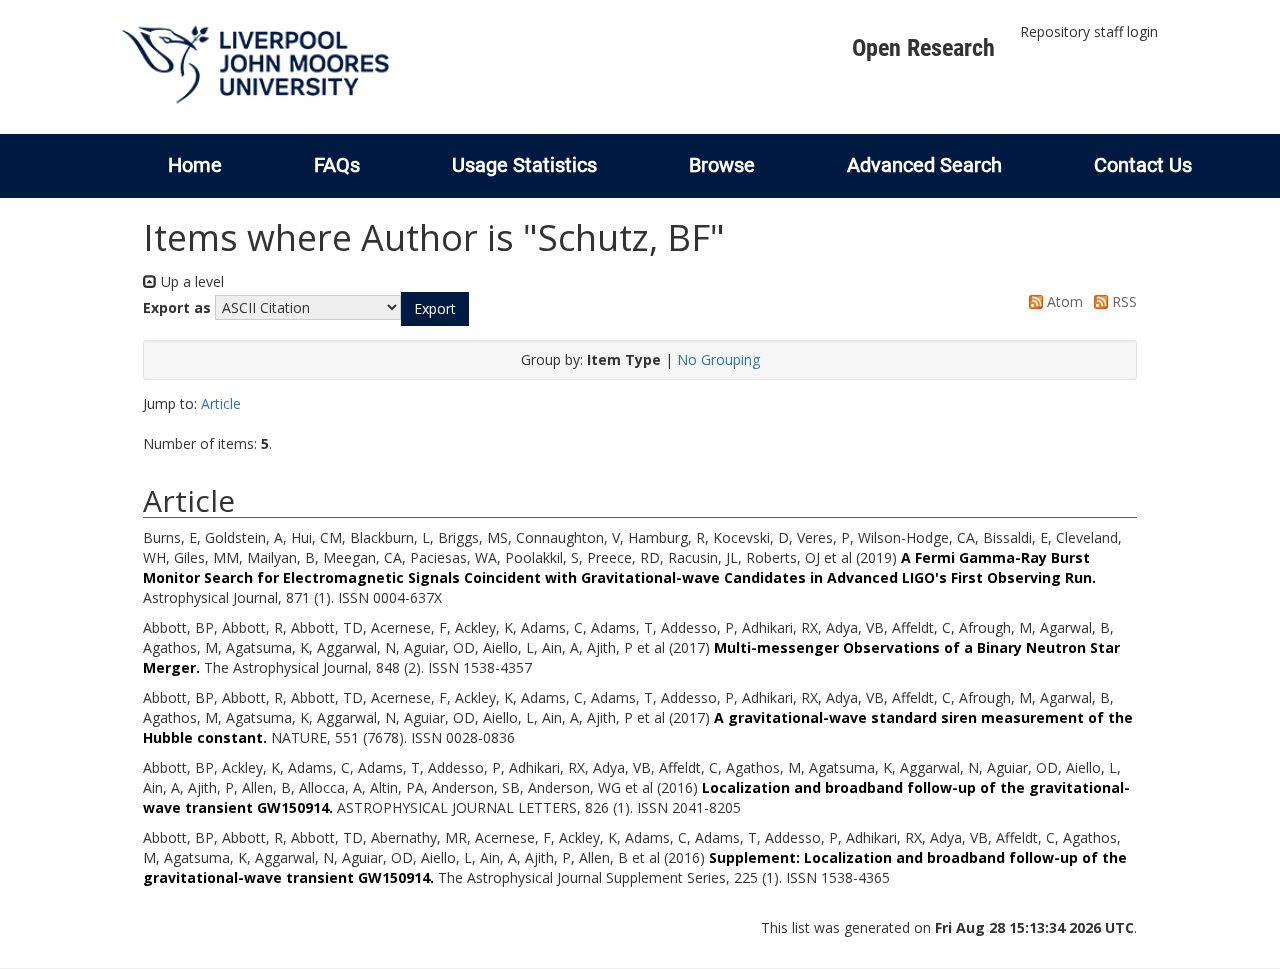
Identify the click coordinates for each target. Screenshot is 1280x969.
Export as (177, 307)
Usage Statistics (524, 165)
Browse (722, 165)
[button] (435, 309)
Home (195, 165)
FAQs (337, 165)
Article (221, 403)
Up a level (190, 281)
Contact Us (1143, 165)
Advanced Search (924, 165)
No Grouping (718, 359)
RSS (1122, 301)
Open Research (923, 48)
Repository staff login (1089, 31)
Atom (1063, 301)
